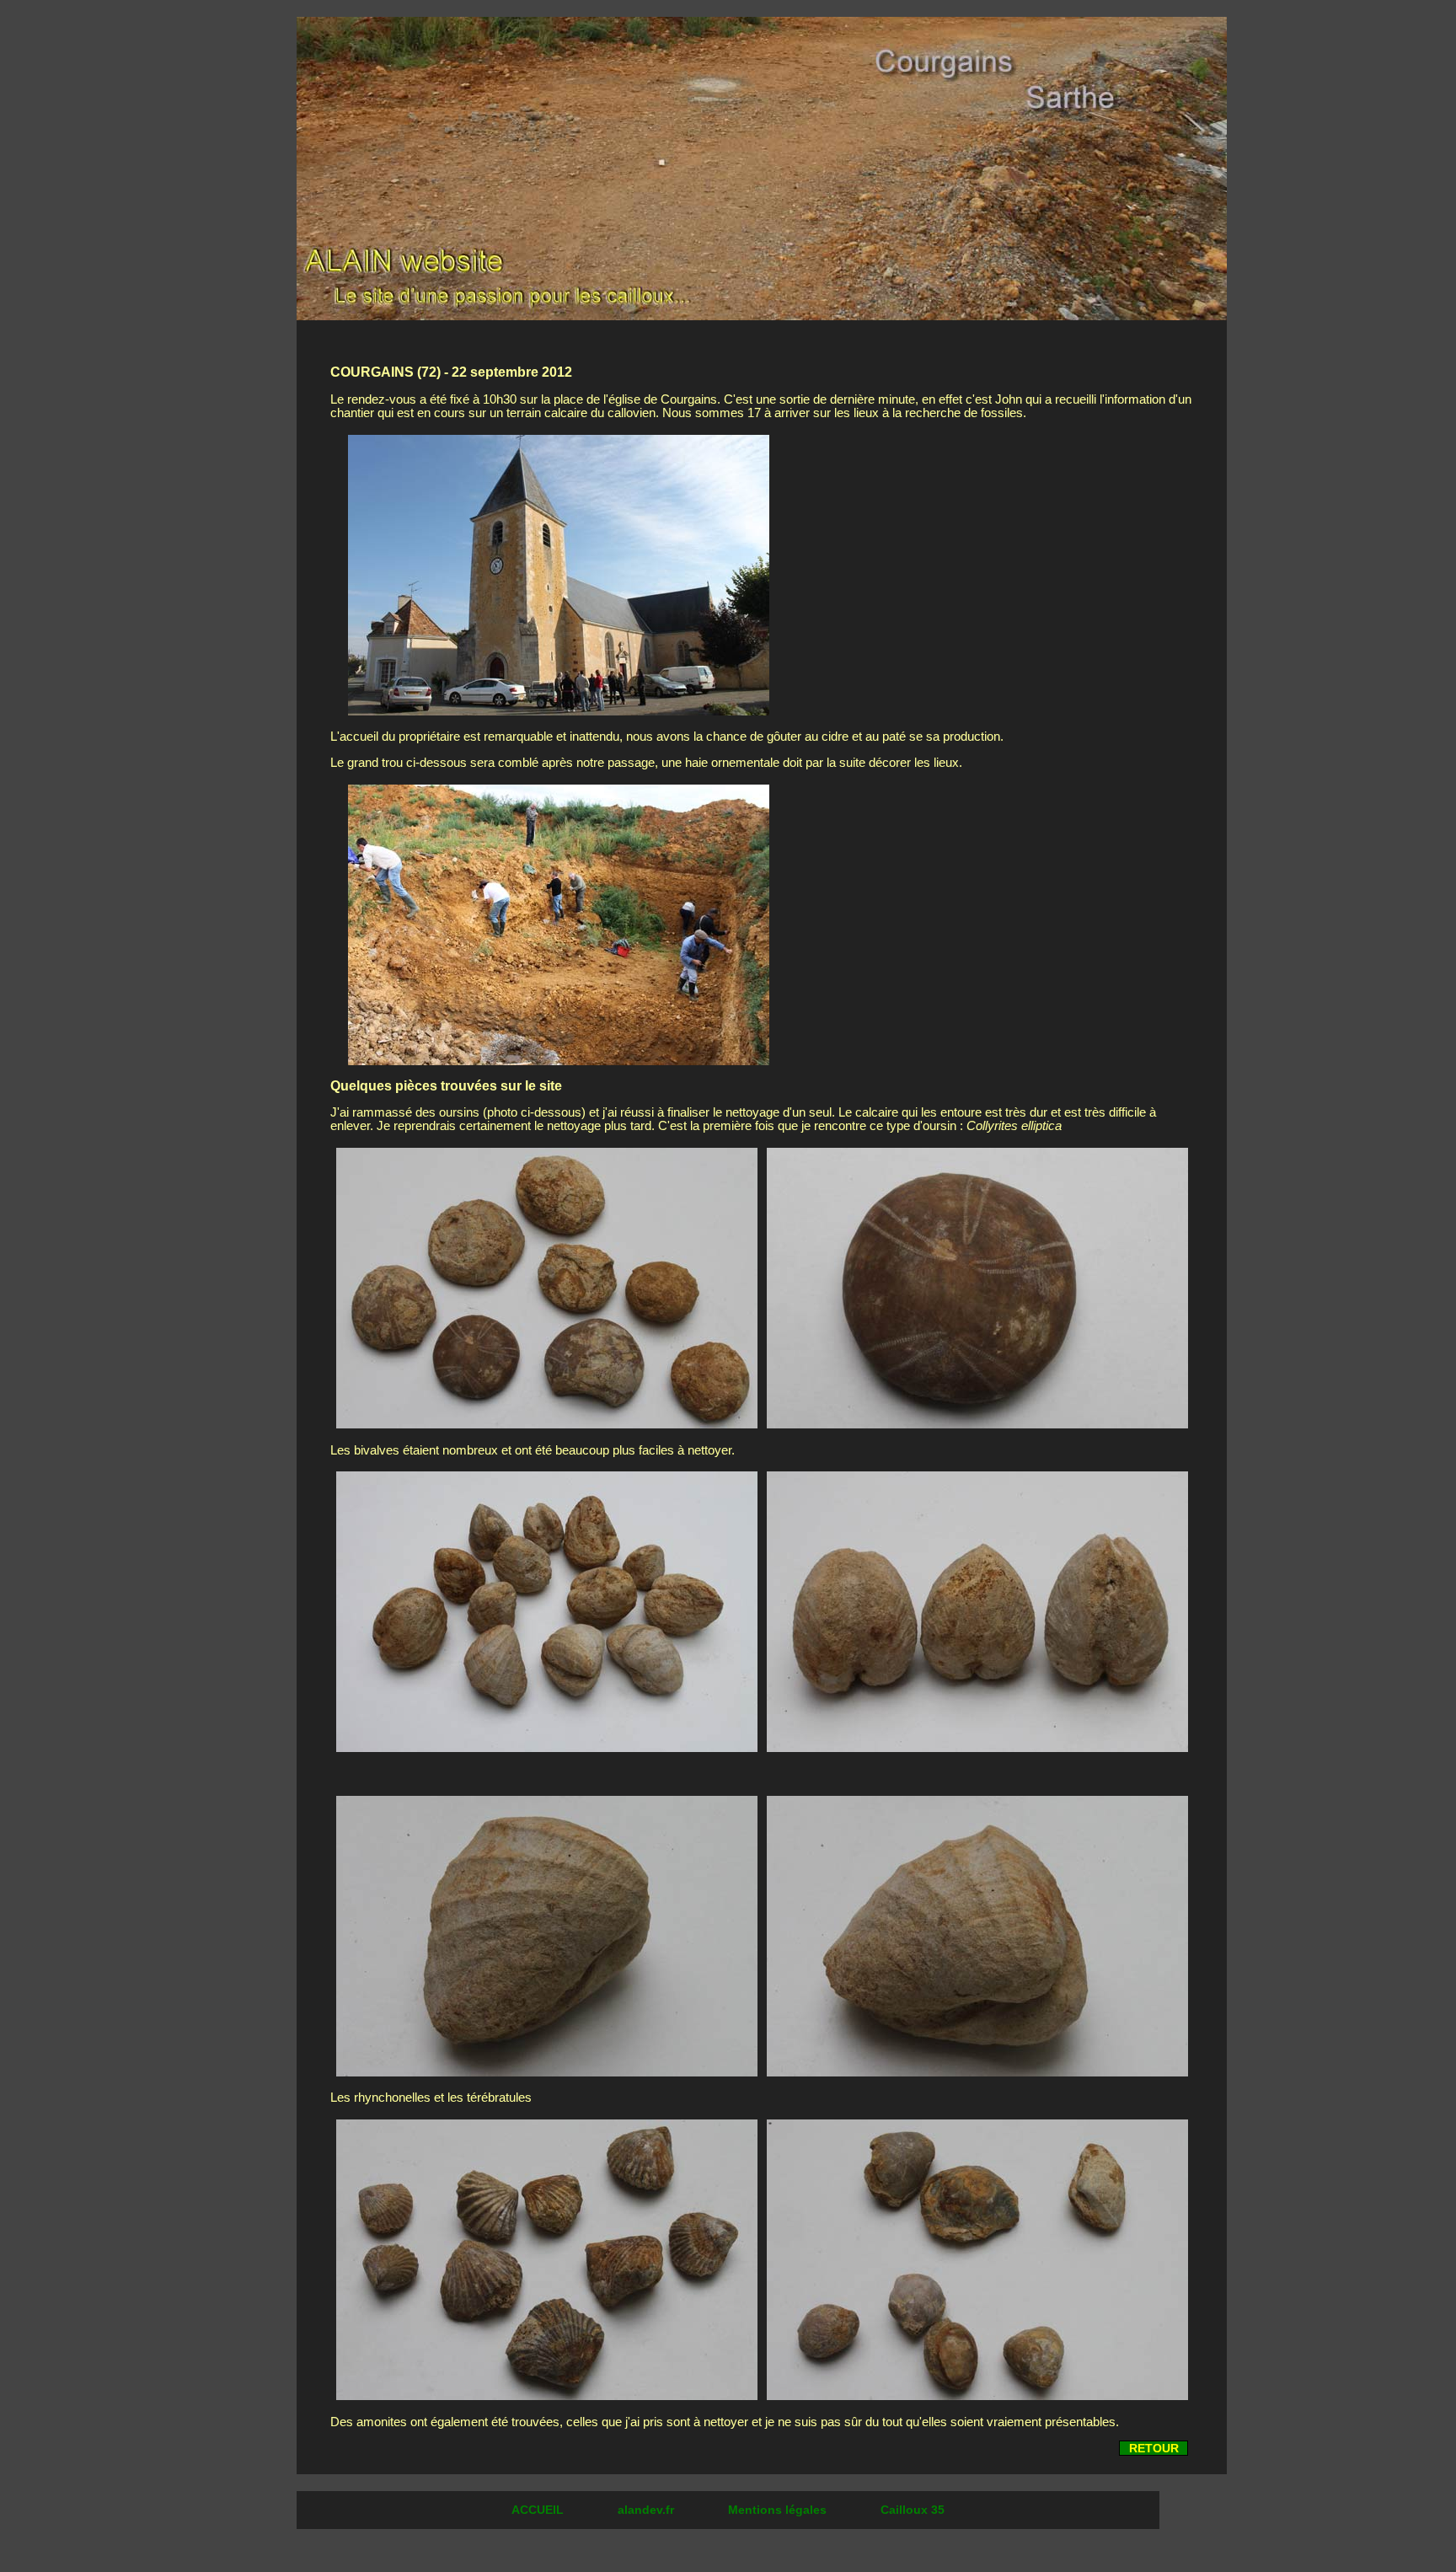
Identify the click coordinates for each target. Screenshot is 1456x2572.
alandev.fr (648, 2510)
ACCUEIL (539, 2510)
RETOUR (1154, 2448)
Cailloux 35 (913, 2510)
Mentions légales (779, 2510)
